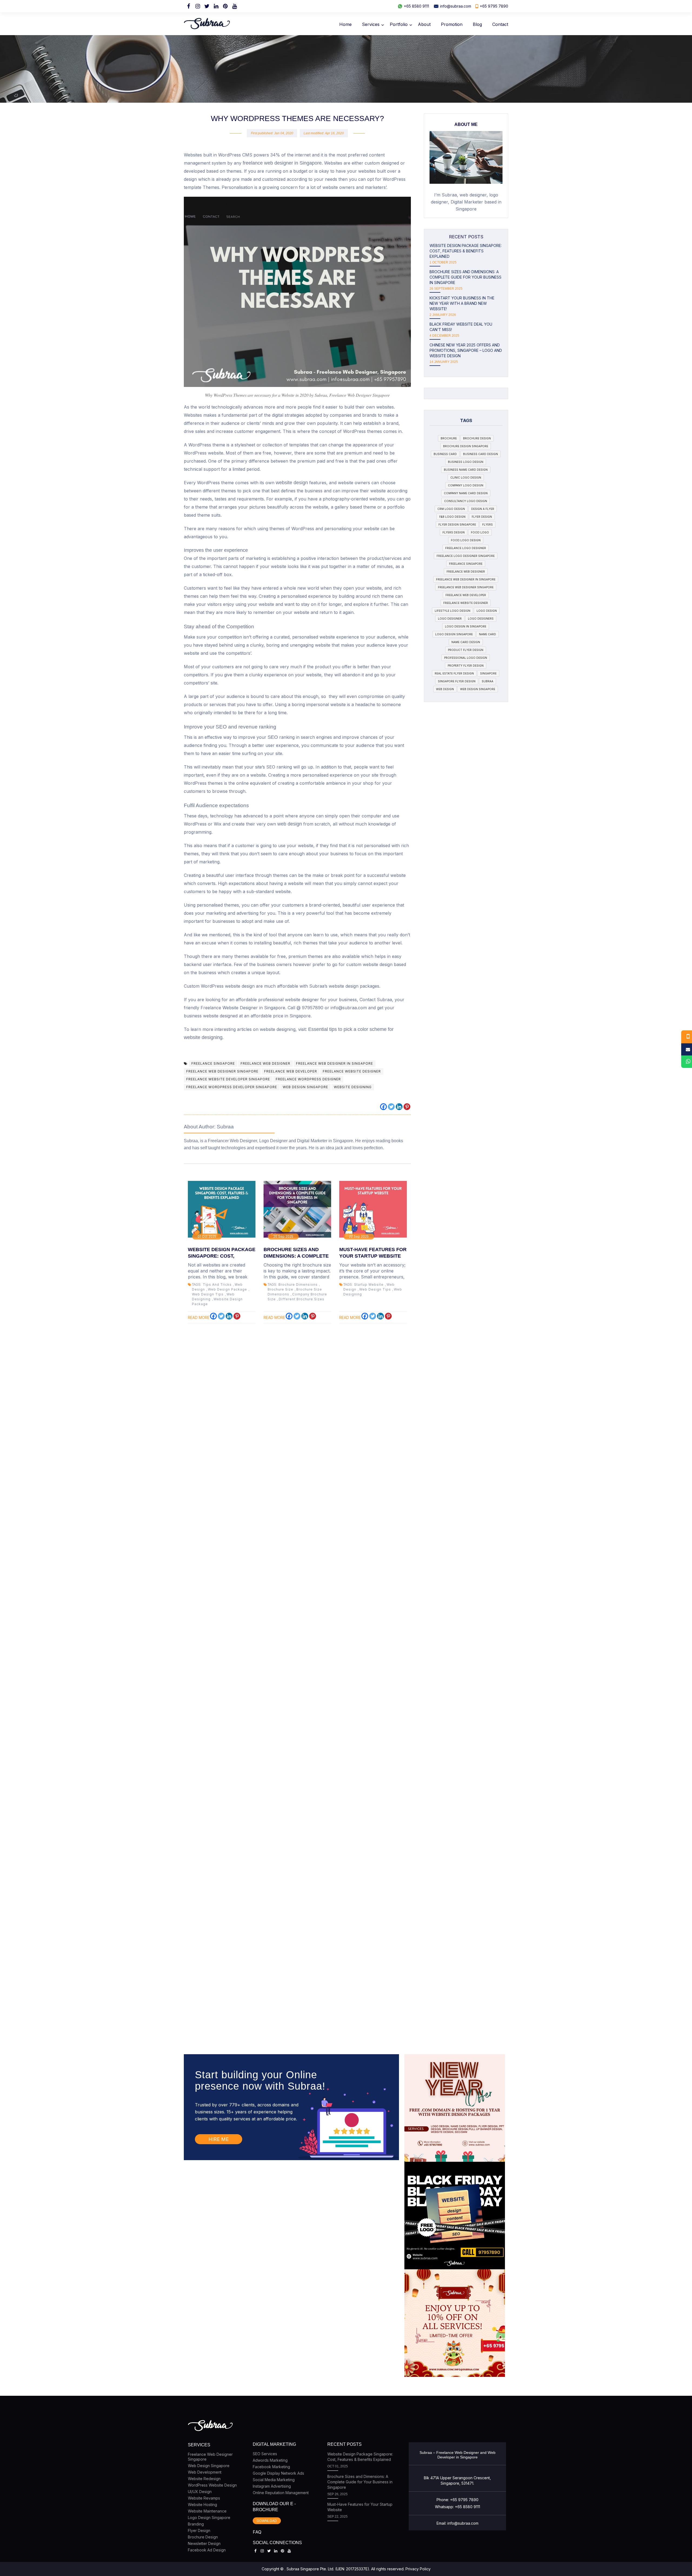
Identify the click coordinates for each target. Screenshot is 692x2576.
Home (345, 24)
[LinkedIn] (216, 6)
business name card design (466, 470)
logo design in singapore (466, 626)
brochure (449, 438)
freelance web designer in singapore (335, 1063)
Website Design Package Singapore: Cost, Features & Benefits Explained (466, 251)
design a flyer (483, 509)
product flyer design (466, 650)
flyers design (454, 532)
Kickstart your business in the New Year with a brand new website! (462, 303)
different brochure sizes (302, 1299)
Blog (477, 24)
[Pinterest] (225, 6)
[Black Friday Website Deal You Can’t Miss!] (455, 2216)
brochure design (477, 438)
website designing (353, 1087)
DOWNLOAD (267, 2521)
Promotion (452, 24)
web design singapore (305, 1087)
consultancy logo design (466, 501)
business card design (480, 454)
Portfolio (399, 24)
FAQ (257, 2532)
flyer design (482, 517)
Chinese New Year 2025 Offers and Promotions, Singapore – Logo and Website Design (466, 350)
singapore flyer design (457, 681)
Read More (199, 1317)
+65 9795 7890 (494, 6)
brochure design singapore (466, 446)
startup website (369, 1284)
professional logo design (466, 658)
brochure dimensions (298, 1284)
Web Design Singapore (209, 2466)
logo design (487, 611)
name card (488, 634)
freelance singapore (213, 1063)
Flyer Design (199, 2530)
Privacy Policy (418, 2569)
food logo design (466, 540)
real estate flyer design (454, 673)
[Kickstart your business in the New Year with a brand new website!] (455, 2108)
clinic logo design (466, 477)
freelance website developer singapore (228, 1079)
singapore (488, 673)
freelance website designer (352, 1071)
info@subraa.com (456, 6)
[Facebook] (188, 6)
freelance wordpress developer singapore (232, 1087)
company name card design (466, 493)
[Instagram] (198, 6)
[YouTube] (234, 6)
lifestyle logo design (453, 611)
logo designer (450, 619)
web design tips (208, 1294)
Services (371, 24)
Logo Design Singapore (209, 2517)
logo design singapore (454, 634)
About (424, 24)
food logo (480, 532)
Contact (500, 24)
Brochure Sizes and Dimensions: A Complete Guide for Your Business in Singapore (465, 277)
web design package (227, 1289)
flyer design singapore (457, 524)
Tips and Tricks (217, 1284)
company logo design (466, 485)
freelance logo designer (466, 548)
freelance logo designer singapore (466, 556)
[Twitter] (207, 6)
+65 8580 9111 (416, 6)
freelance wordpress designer (308, 1079)
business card (445, 454)
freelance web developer (291, 1071)
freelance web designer (265, 1063)
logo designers (481, 619)
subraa (488, 681)
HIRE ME (219, 2139)
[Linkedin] (399, 1107)
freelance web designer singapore (222, 1071)
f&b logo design (452, 517)
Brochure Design (203, 2537)
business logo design (466, 462)
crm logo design (451, 509)
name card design (466, 642)
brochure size (280, 1289)
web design (445, 689)
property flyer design (466, 666)
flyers (488, 524)
